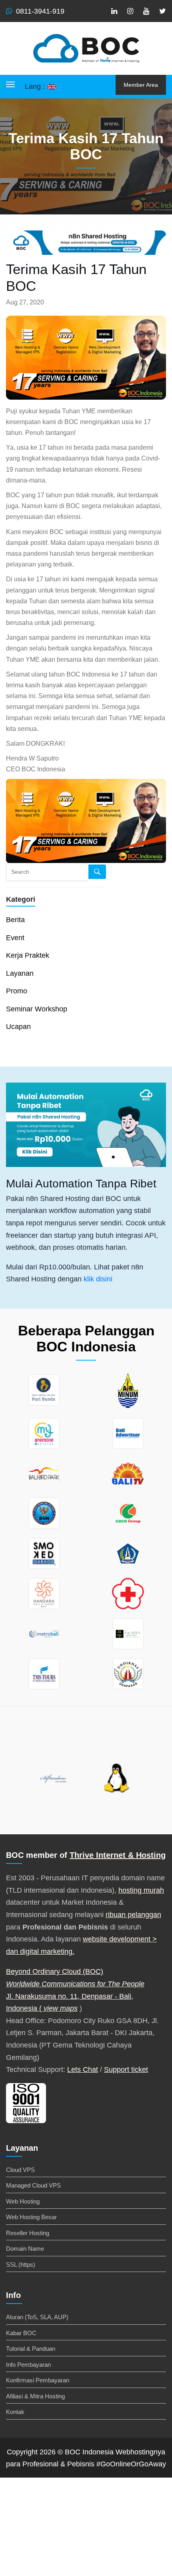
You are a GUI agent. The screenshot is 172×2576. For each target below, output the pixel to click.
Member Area (141, 85)
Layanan (20, 973)
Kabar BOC (21, 2333)
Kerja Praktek (28, 955)
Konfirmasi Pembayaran (38, 2380)
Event (15, 938)
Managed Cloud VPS (33, 2185)
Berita (15, 920)
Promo (17, 991)
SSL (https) (21, 2265)
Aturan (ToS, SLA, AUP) (37, 2317)
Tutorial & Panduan (31, 2349)
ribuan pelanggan (133, 1915)
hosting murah (141, 1890)
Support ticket (126, 2070)
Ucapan (18, 1027)
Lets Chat (83, 2070)
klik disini (98, 1279)
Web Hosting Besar (31, 2217)
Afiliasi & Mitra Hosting (35, 2396)
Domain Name (25, 2249)
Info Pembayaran (28, 2365)
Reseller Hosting (28, 2233)
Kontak (15, 2412)
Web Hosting (23, 2201)
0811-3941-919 (40, 11)
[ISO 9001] (26, 2102)
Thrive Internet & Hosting (118, 1855)
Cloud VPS (20, 2170)
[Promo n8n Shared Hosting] (86, 1125)
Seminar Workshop (37, 1009)
